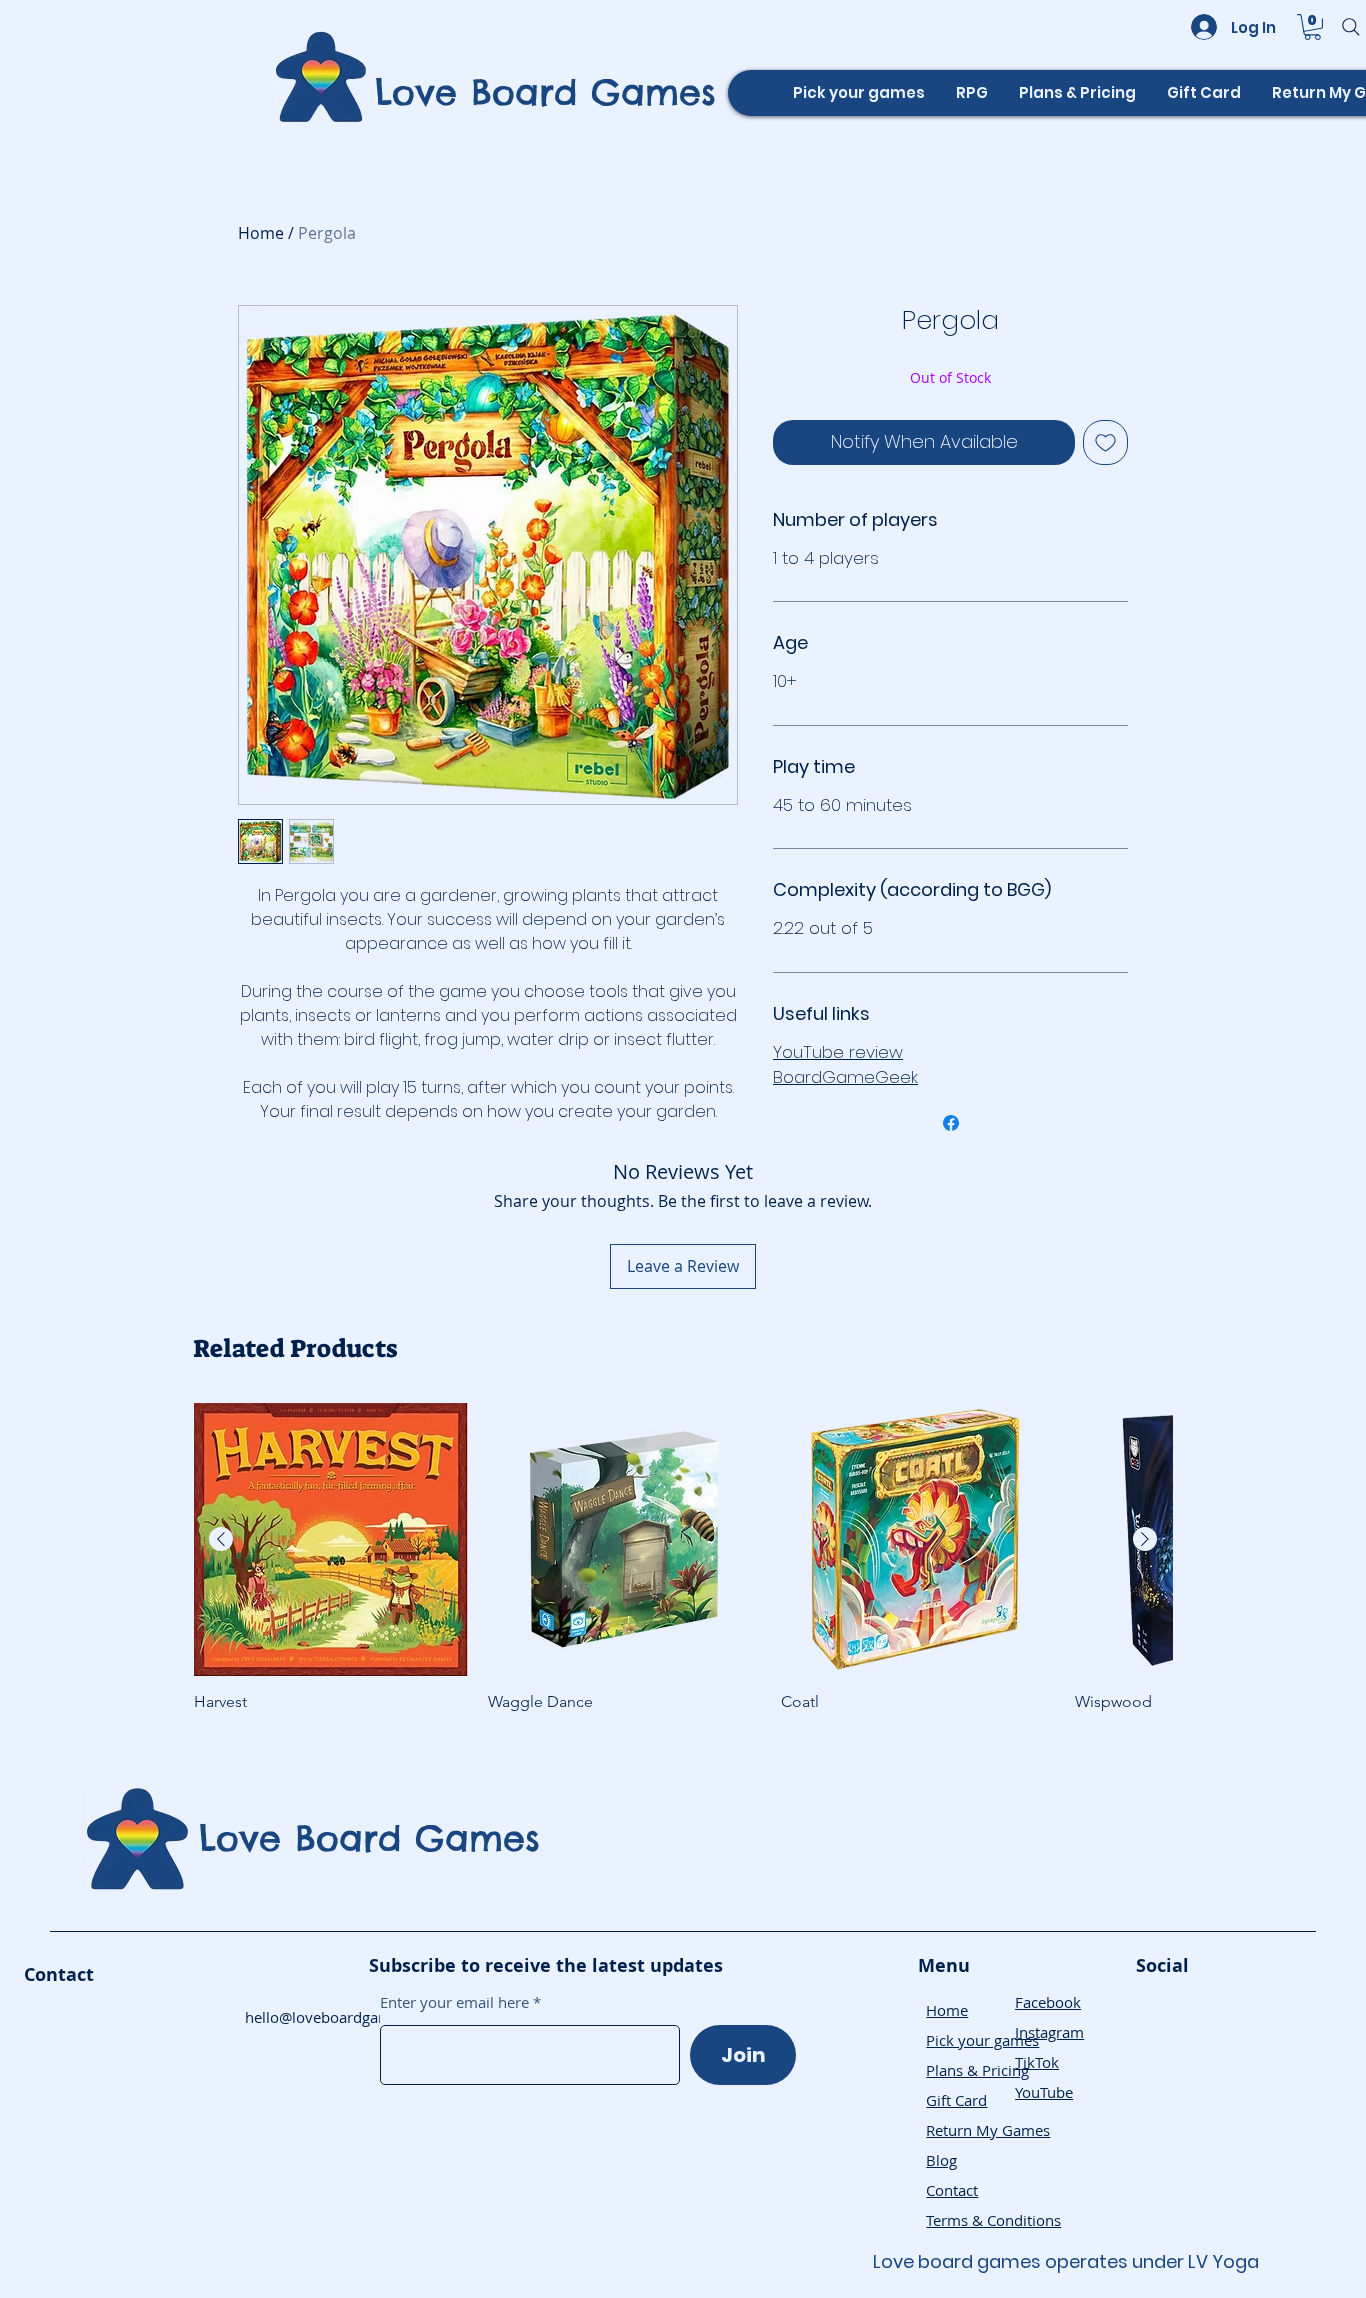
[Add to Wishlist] (1105, 442)
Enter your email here (454, 2002)
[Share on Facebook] (951, 1123)
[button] (1312, 27)
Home (261, 233)
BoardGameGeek (845, 1077)
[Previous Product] (221, 1539)
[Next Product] (1145, 1539)
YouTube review (838, 1052)
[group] (683, 1558)
